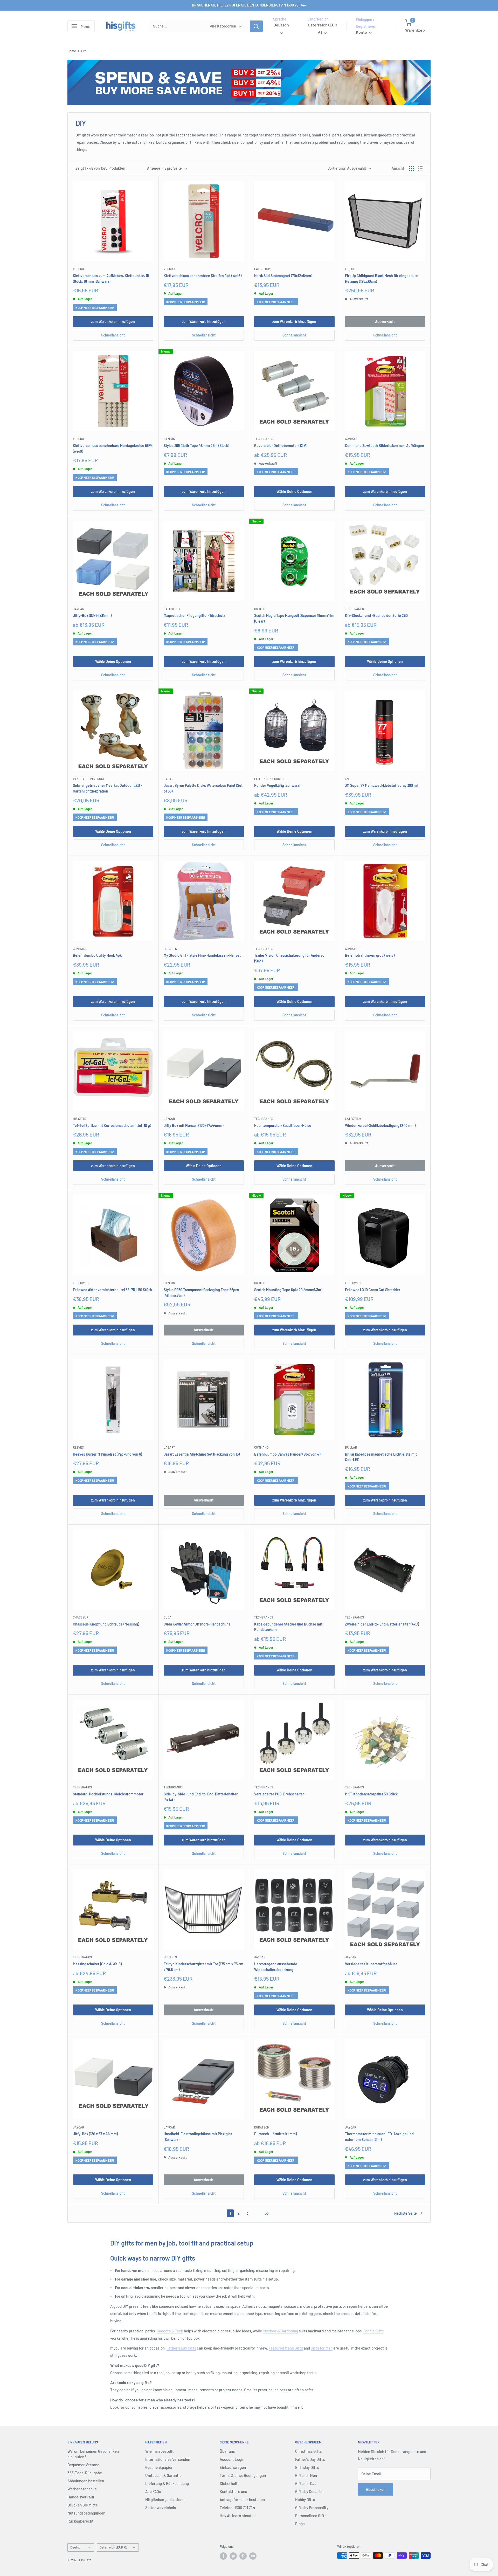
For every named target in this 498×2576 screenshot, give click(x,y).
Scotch (260, 609)
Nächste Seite (406, 2213)
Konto (362, 32)
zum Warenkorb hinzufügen (113, 322)
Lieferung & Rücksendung (167, 2483)
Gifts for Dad (306, 2483)
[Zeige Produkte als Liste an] (420, 168)
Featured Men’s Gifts (286, 2348)
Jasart (169, 779)
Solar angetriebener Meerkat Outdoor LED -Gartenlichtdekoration (108, 788)
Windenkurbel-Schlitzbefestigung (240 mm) (380, 1125)
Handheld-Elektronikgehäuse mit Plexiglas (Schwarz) (198, 2137)
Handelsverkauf (81, 2497)
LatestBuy (262, 269)
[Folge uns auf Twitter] (233, 2556)
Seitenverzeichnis (161, 2508)
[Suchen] (256, 26)
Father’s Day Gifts (181, 2348)
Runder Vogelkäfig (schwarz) (277, 785)
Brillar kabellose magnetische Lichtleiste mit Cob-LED (381, 1457)
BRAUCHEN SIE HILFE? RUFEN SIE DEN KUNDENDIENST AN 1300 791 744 (249, 5)
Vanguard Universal (89, 779)
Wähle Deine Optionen (294, 491)
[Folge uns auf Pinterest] (243, 2556)
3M (347, 779)
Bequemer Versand (83, 2465)
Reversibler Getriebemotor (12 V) (281, 446)
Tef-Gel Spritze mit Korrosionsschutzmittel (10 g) (112, 1125)
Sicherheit (229, 2483)
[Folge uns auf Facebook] (223, 2556)
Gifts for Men (322, 2348)
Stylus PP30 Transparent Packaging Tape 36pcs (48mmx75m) (201, 1293)
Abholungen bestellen (86, 2481)
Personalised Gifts (311, 2516)
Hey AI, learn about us (238, 2516)
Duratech (262, 2127)
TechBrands (264, 439)
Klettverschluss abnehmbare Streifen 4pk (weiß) (203, 276)
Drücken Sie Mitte (83, 2505)
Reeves (78, 1447)
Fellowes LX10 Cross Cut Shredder (373, 1290)
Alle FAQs (153, 2491)
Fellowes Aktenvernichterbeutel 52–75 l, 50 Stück (112, 1290)
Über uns (227, 2451)
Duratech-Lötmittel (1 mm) (275, 2134)
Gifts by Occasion (310, 2491)
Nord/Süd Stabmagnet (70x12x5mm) (283, 276)
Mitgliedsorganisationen (166, 2499)
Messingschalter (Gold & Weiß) (97, 1964)
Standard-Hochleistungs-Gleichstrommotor (108, 1794)
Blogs (300, 2524)
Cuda (168, 1617)
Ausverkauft (385, 322)
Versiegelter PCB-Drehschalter (279, 1794)
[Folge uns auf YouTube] (253, 2556)
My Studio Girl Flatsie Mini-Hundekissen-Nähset (202, 955)
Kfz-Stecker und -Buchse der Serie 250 (376, 615)
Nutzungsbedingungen (86, 2513)
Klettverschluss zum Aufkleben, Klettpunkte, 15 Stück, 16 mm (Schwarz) (111, 278)
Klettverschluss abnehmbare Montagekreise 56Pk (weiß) (113, 448)
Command (352, 439)
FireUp (350, 269)
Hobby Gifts (305, 2499)
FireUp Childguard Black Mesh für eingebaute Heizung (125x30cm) (381, 278)
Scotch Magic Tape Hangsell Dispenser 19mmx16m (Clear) (294, 618)
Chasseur (81, 1617)
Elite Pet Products (269, 779)
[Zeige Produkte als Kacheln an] (412, 168)
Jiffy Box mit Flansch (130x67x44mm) (193, 1125)
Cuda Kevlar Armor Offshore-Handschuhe (197, 1624)
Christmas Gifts (308, 2451)
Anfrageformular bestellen (242, 2499)
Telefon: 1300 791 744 (237, 2508)
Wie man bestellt (160, 2451)
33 (267, 2213)
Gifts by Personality (312, 2508)
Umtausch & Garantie (163, 2475)
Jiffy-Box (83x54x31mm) (92, 615)
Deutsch (76, 2547)
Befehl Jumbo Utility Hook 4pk (97, 955)
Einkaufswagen (233, 2467)
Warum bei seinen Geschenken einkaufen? (93, 2454)
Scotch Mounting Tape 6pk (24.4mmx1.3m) (288, 1290)
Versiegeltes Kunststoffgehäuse (371, 1964)
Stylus (169, 439)
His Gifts (170, 949)
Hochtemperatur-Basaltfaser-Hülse (283, 1125)
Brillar (351, 1447)
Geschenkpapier (159, 2467)
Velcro (78, 269)
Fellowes (81, 1283)
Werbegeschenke (82, 2489)
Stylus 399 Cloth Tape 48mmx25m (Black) (196, 446)
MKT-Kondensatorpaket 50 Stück (371, 1794)
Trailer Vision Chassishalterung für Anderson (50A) (290, 958)
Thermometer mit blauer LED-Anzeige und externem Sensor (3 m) (379, 2137)
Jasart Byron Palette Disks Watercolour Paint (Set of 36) (203, 788)
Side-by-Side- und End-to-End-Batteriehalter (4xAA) (201, 1797)
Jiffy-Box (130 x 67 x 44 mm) (95, 2134)
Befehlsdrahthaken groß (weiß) (370, 955)
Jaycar (78, 609)
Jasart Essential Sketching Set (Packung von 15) (202, 1454)
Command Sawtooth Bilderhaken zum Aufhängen (385, 446)
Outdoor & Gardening (280, 2331)
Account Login (232, 2459)
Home (72, 51)
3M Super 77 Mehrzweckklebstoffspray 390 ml (381, 785)
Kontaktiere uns (233, 2491)
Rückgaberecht (81, 2521)
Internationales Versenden (168, 2459)
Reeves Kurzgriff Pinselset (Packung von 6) (107, 1454)
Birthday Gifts (307, 2467)
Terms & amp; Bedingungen (243, 2475)
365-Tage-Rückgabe (85, 2473)
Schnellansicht (113, 335)
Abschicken (376, 2489)
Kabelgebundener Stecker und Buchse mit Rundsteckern (288, 1627)
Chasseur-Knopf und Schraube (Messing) (106, 1624)
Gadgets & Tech (170, 2331)
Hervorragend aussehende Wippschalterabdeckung (276, 1967)
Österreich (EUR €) (113, 2547)
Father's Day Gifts (310, 2459)
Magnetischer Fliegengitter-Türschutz (194, 615)
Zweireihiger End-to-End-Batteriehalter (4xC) (382, 1624)
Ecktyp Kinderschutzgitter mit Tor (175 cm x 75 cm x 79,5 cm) (203, 1967)
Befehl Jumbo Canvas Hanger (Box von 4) (287, 1454)
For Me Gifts (374, 2331)
